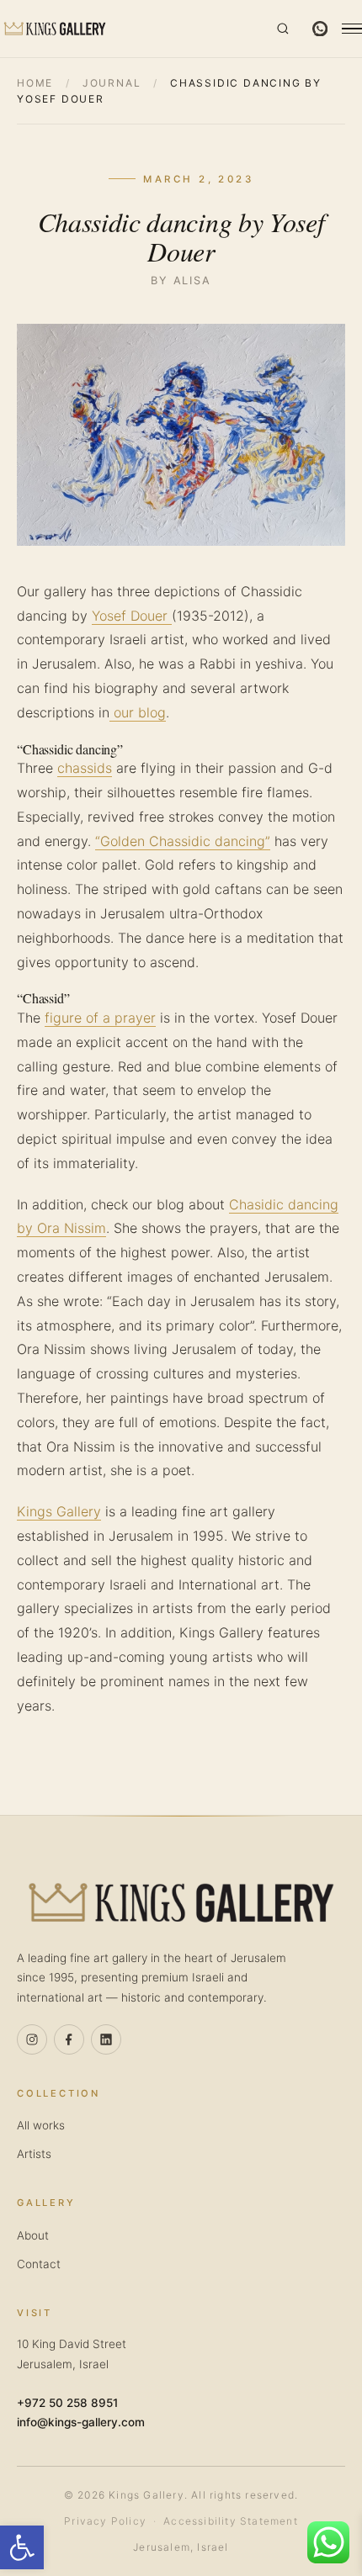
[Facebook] (69, 2039)
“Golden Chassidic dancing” (183, 841)
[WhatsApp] (320, 29)
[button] (22, 2547)
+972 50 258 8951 (67, 2403)
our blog (138, 712)
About (33, 2235)
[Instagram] (32, 2039)
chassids (85, 768)
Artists (34, 2154)
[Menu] (352, 29)
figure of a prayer (100, 1018)
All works (41, 2125)
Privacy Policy (105, 2521)
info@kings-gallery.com (81, 2422)
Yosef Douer (132, 616)
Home (35, 83)
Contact (39, 2264)
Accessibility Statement (231, 2521)
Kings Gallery (59, 1511)
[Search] (283, 29)
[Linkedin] (106, 2039)
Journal (112, 83)
